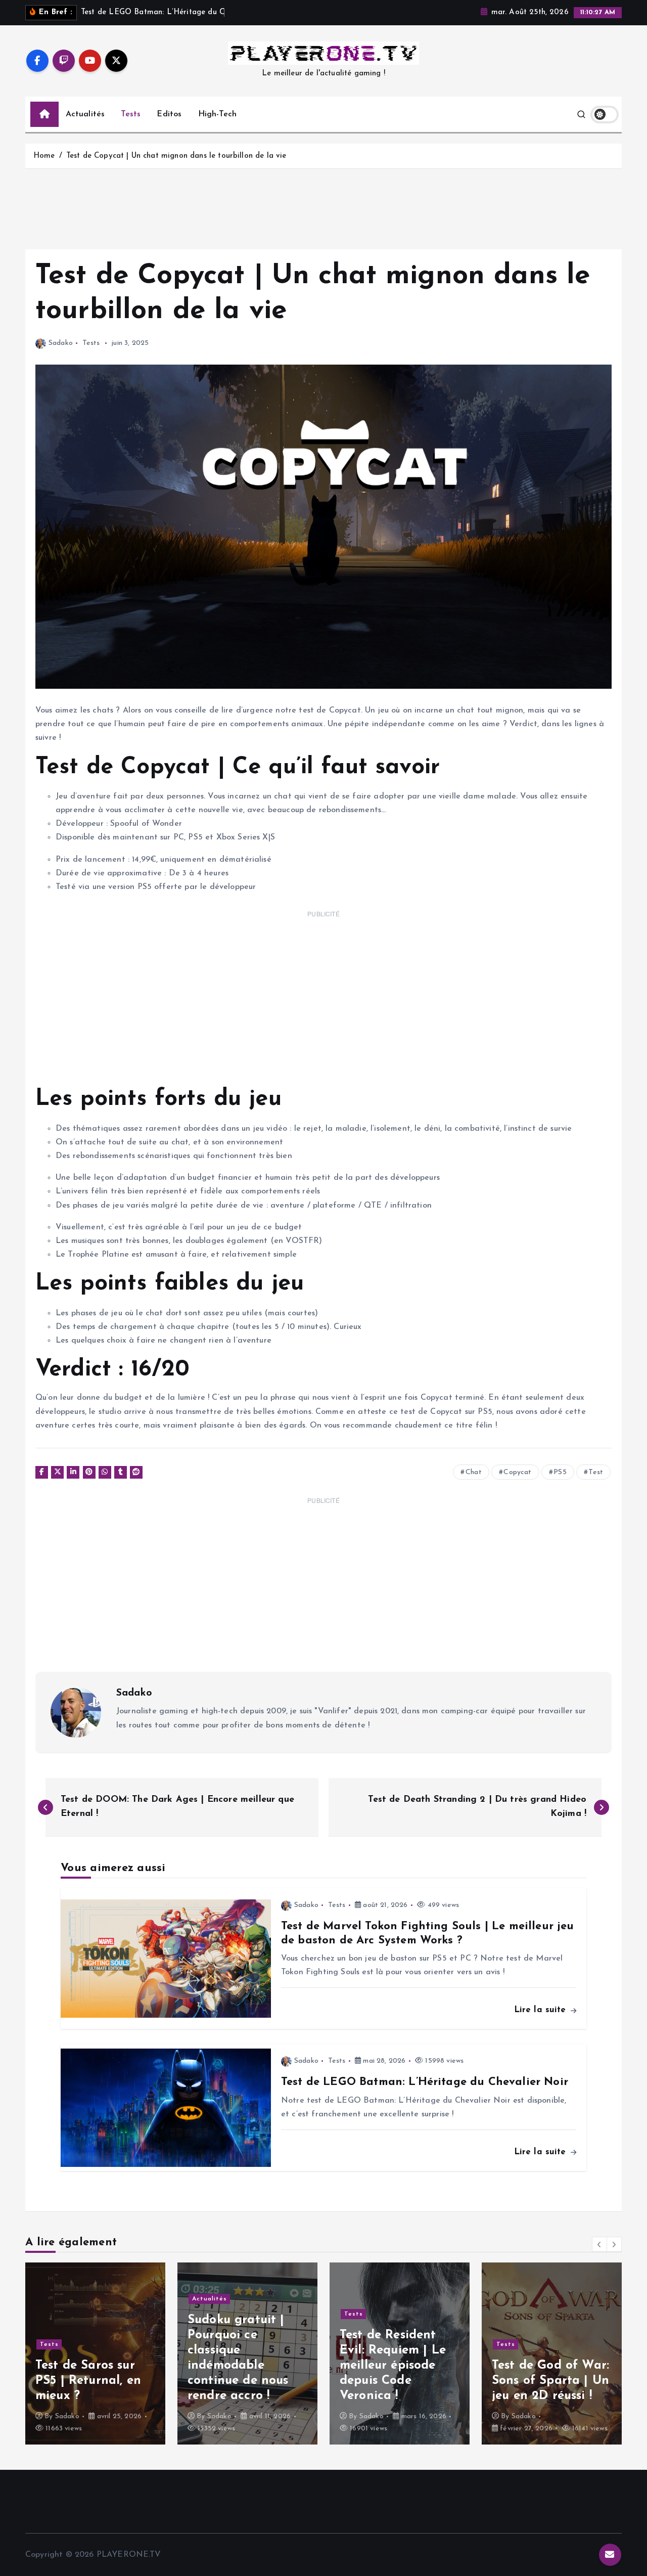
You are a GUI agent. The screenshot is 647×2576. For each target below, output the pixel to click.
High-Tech (217, 114)
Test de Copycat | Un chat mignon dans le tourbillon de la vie (176, 156)
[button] (599, 2244)
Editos (169, 114)
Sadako (61, 343)
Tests (131, 114)
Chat (474, 1472)
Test (596, 1472)
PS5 (560, 1472)
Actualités (85, 114)
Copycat (517, 1472)
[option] (95, 2353)
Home (44, 156)
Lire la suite (542, 2010)
